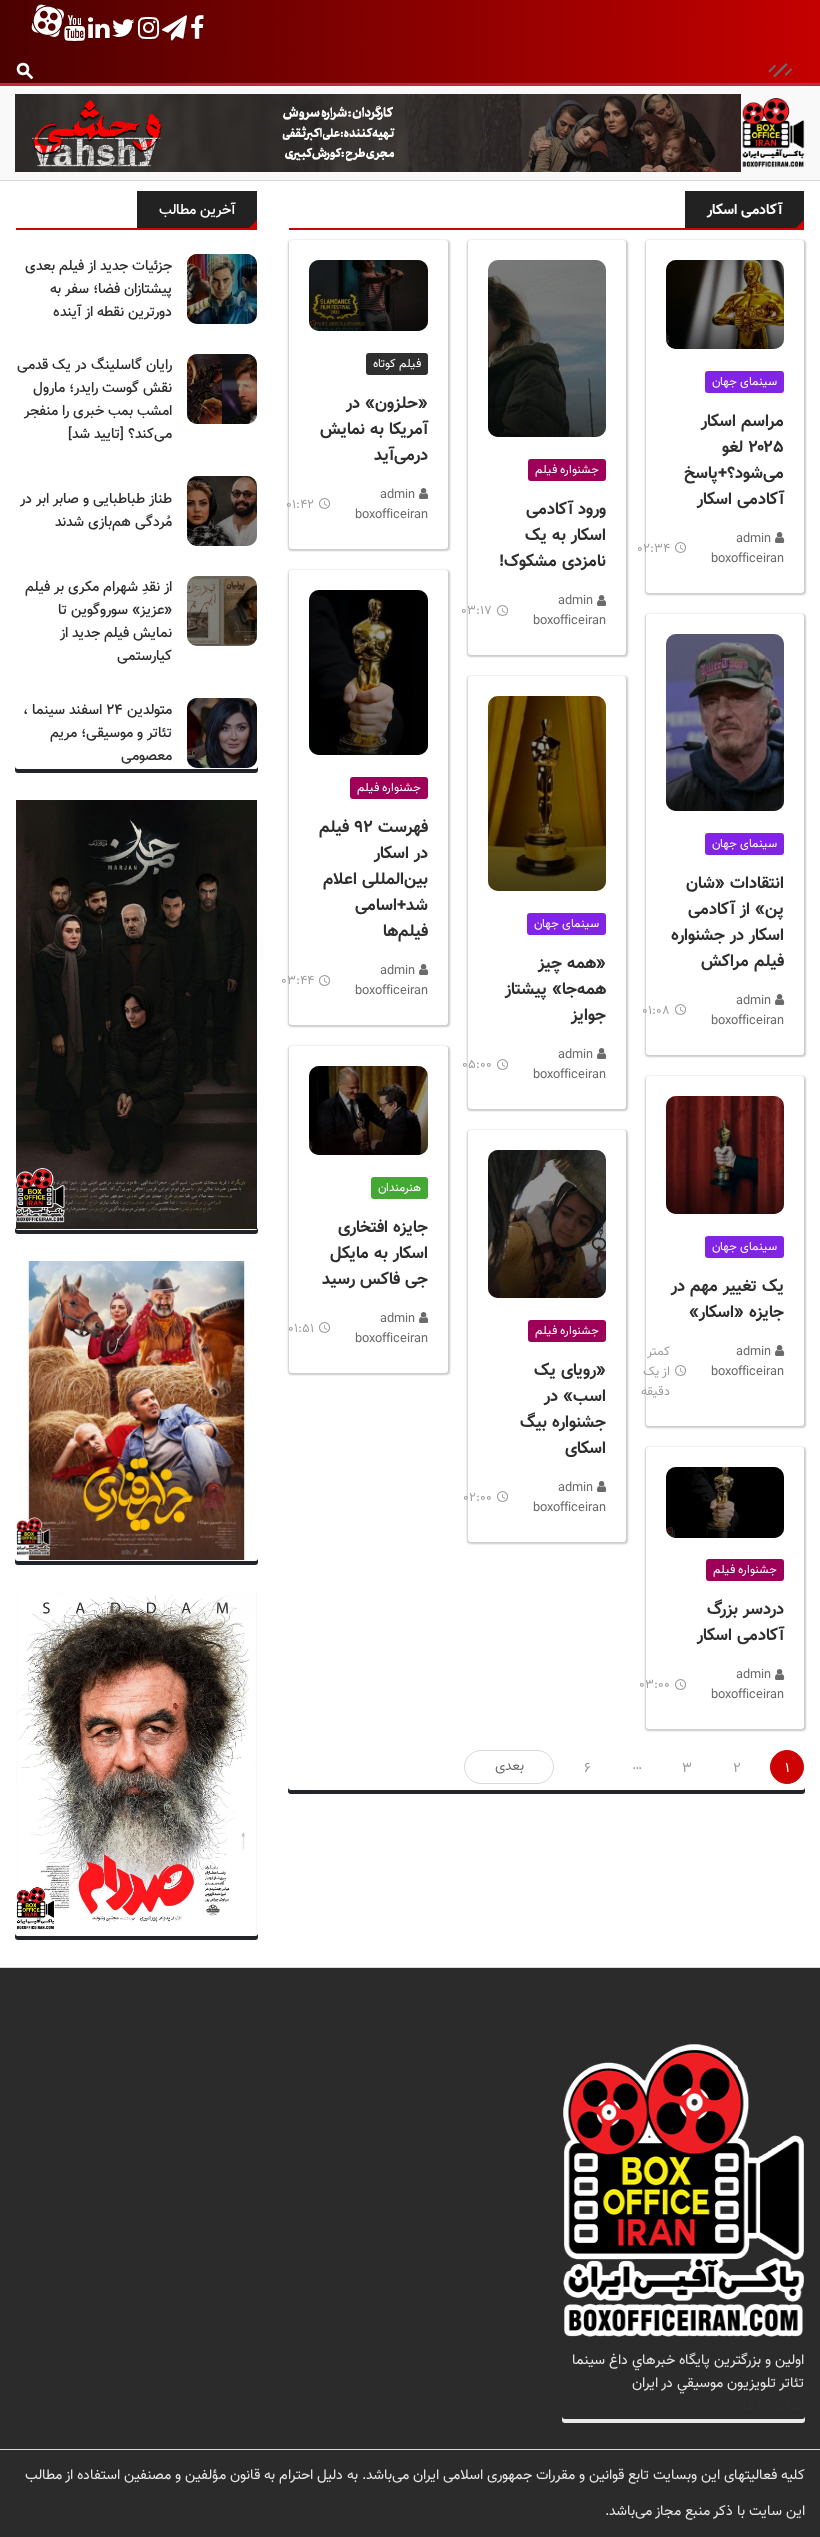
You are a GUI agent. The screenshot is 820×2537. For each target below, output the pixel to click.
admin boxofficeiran (747, 549)
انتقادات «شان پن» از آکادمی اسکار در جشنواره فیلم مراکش (727, 923)
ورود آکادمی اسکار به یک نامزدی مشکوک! (552, 536)
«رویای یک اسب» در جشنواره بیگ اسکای (563, 1410)
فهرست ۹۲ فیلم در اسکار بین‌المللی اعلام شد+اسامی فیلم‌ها (373, 880)
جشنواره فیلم (745, 1570)
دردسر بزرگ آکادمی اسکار (740, 1623)
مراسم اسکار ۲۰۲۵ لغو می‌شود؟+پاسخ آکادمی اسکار (734, 461)
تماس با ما (773, 2406)
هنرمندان (399, 1188)
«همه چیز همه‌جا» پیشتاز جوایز (555, 990)
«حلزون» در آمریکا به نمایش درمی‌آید (374, 430)
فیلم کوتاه (397, 364)
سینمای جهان (744, 382)
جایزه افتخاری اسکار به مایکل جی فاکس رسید (375, 1254)
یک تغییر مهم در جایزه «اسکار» (727, 1300)
